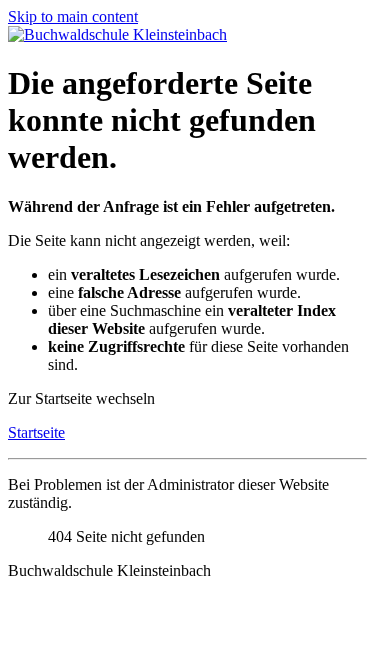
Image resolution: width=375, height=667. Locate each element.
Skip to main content (73, 16)
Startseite (36, 432)
